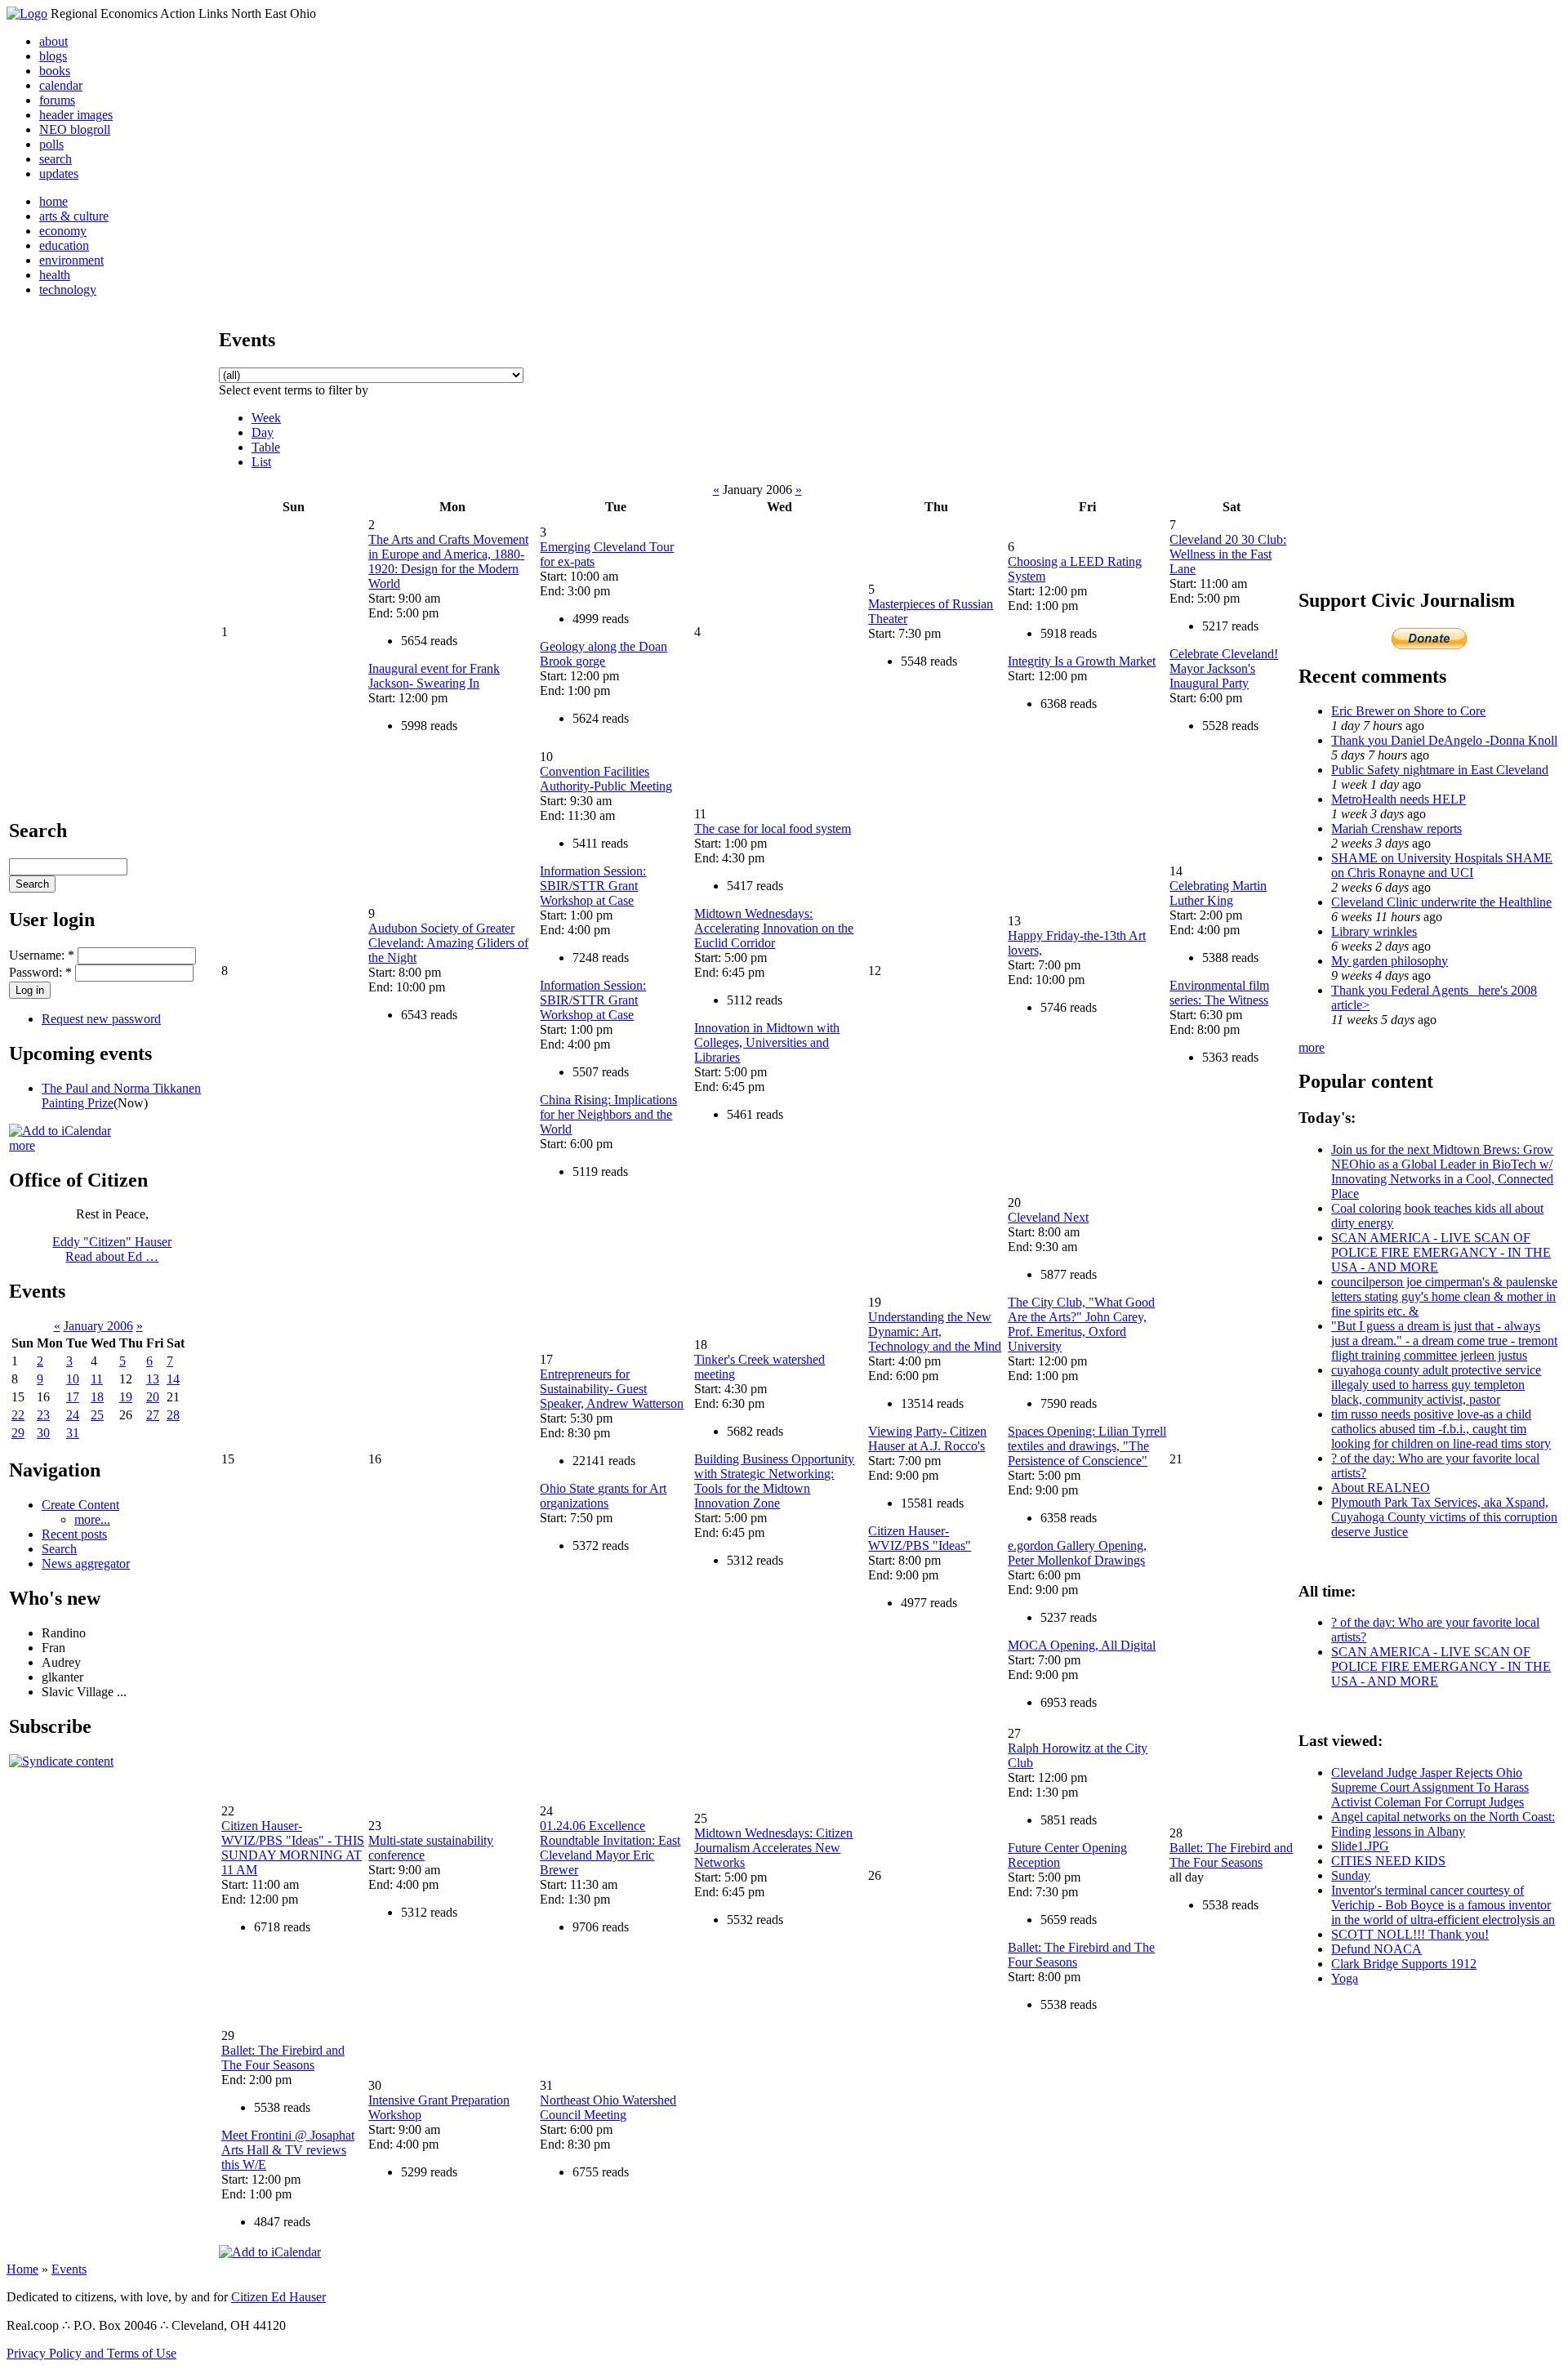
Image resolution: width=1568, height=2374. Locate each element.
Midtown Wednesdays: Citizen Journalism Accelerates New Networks (773, 1848)
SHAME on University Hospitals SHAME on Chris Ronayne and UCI (1442, 865)
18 (97, 1397)
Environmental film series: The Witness (1219, 993)
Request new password (101, 1019)
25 (97, 1415)
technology (68, 290)
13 (153, 1379)
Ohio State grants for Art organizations (603, 1496)
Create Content (80, 1505)
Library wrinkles (1374, 931)
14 (173, 1379)
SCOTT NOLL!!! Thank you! (1410, 1934)
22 (18, 1415)
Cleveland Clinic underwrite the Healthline (1441, 902)
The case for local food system (773, 828)
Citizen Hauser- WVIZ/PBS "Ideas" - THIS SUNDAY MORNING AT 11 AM (293, 1848)
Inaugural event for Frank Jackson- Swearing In (434, 676)
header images (76, 115)
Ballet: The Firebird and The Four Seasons (1231, 1855)
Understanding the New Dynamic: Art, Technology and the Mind (935, 1332)
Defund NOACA (1376, 1949)
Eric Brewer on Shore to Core (1408, 711)
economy (63, 231)
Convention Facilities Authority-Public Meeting (606, 779)
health (55, 275)
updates (59, 174)
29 (18, 1433)
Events (69, 2269)
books (55, 71)
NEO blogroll (75, 129)
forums (57, 100)
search (56, 159)
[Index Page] (27, 13)
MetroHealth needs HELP (1399, 799)
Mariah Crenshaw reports (1396, 828)
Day (263, 432)
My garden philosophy (1390, 961)
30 (43, 1433)
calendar (61, 85)
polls (51, 144)
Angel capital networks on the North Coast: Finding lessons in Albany (1443, 1824)
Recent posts (74, 1534)
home (53, 201)
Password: (40, 972)
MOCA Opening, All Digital (1082, 1645)
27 (153, 1415)
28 (173, 1415)
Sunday (1351, 1875)
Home (22, 2269)
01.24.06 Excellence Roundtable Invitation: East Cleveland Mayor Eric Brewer (610, 1848)
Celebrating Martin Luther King (1218, 893)
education (64, 245)
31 (73, 1433)
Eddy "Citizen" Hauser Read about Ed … (112, 1249)
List (261, 462)
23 (43, 1415)
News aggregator (86, 1563)
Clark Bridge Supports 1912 (1404, 1964)
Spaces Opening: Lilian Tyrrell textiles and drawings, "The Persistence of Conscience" (1087, 1446)
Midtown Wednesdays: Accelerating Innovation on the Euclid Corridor (774, 928)
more (22, 1145)
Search (59, 1549)
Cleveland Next (1048, 1217)
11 (97, 1379)
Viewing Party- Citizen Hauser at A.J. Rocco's (927, 1439)
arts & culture (74, 216)
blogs (53, 56)
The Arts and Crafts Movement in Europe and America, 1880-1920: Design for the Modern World (448, 561)
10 (73, 1379)
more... (92, 1519)
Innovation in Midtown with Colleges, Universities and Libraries (767, 1042)
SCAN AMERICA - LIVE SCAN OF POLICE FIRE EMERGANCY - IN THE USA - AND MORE (1441, 1252)
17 (73, 1397)
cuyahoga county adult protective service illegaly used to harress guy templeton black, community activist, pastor (1436, 1385)
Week (266, 418)
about (53, 41)
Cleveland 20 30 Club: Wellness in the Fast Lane (1228, 554)
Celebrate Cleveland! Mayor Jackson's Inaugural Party (1224, 668)
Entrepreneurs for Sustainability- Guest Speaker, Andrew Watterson (612, 1389)
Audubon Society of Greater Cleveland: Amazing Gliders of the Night (448, 943)
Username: (42, 955)
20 (153, 1397)
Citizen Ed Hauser (278, 2297)
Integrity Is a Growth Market (1082, 661)
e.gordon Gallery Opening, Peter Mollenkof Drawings (1077, 1553)
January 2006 (98, 1326)
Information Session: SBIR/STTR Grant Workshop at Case (593, 886)
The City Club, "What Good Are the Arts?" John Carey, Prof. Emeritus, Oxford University (1081, 1324)
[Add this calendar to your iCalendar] (60, 1131)
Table (266, 447)
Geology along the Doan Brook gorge (604, 654)
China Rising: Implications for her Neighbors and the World (608, 1114)
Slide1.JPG (1360, 1846)
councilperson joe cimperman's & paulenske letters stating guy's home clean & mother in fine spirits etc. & (1444, 1296)
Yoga (1345, 1978)
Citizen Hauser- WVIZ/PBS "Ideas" (920, 1538)
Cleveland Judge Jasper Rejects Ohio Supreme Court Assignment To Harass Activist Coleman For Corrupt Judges (1430, 1787)
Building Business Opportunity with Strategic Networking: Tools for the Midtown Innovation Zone (774, 1481)
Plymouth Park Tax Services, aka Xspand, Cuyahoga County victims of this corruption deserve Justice (1444, 1517)
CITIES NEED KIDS (1388, 1861)
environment (71, 260)
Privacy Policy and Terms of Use (91, 2353)
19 (126, 1397)
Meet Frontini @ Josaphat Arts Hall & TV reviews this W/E (288, 2150)
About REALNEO (1381, 1488)
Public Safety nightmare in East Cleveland (1440, 770)
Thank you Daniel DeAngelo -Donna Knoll (1444, 740)
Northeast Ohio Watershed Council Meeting (608, 2107)
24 (73, 1415)
